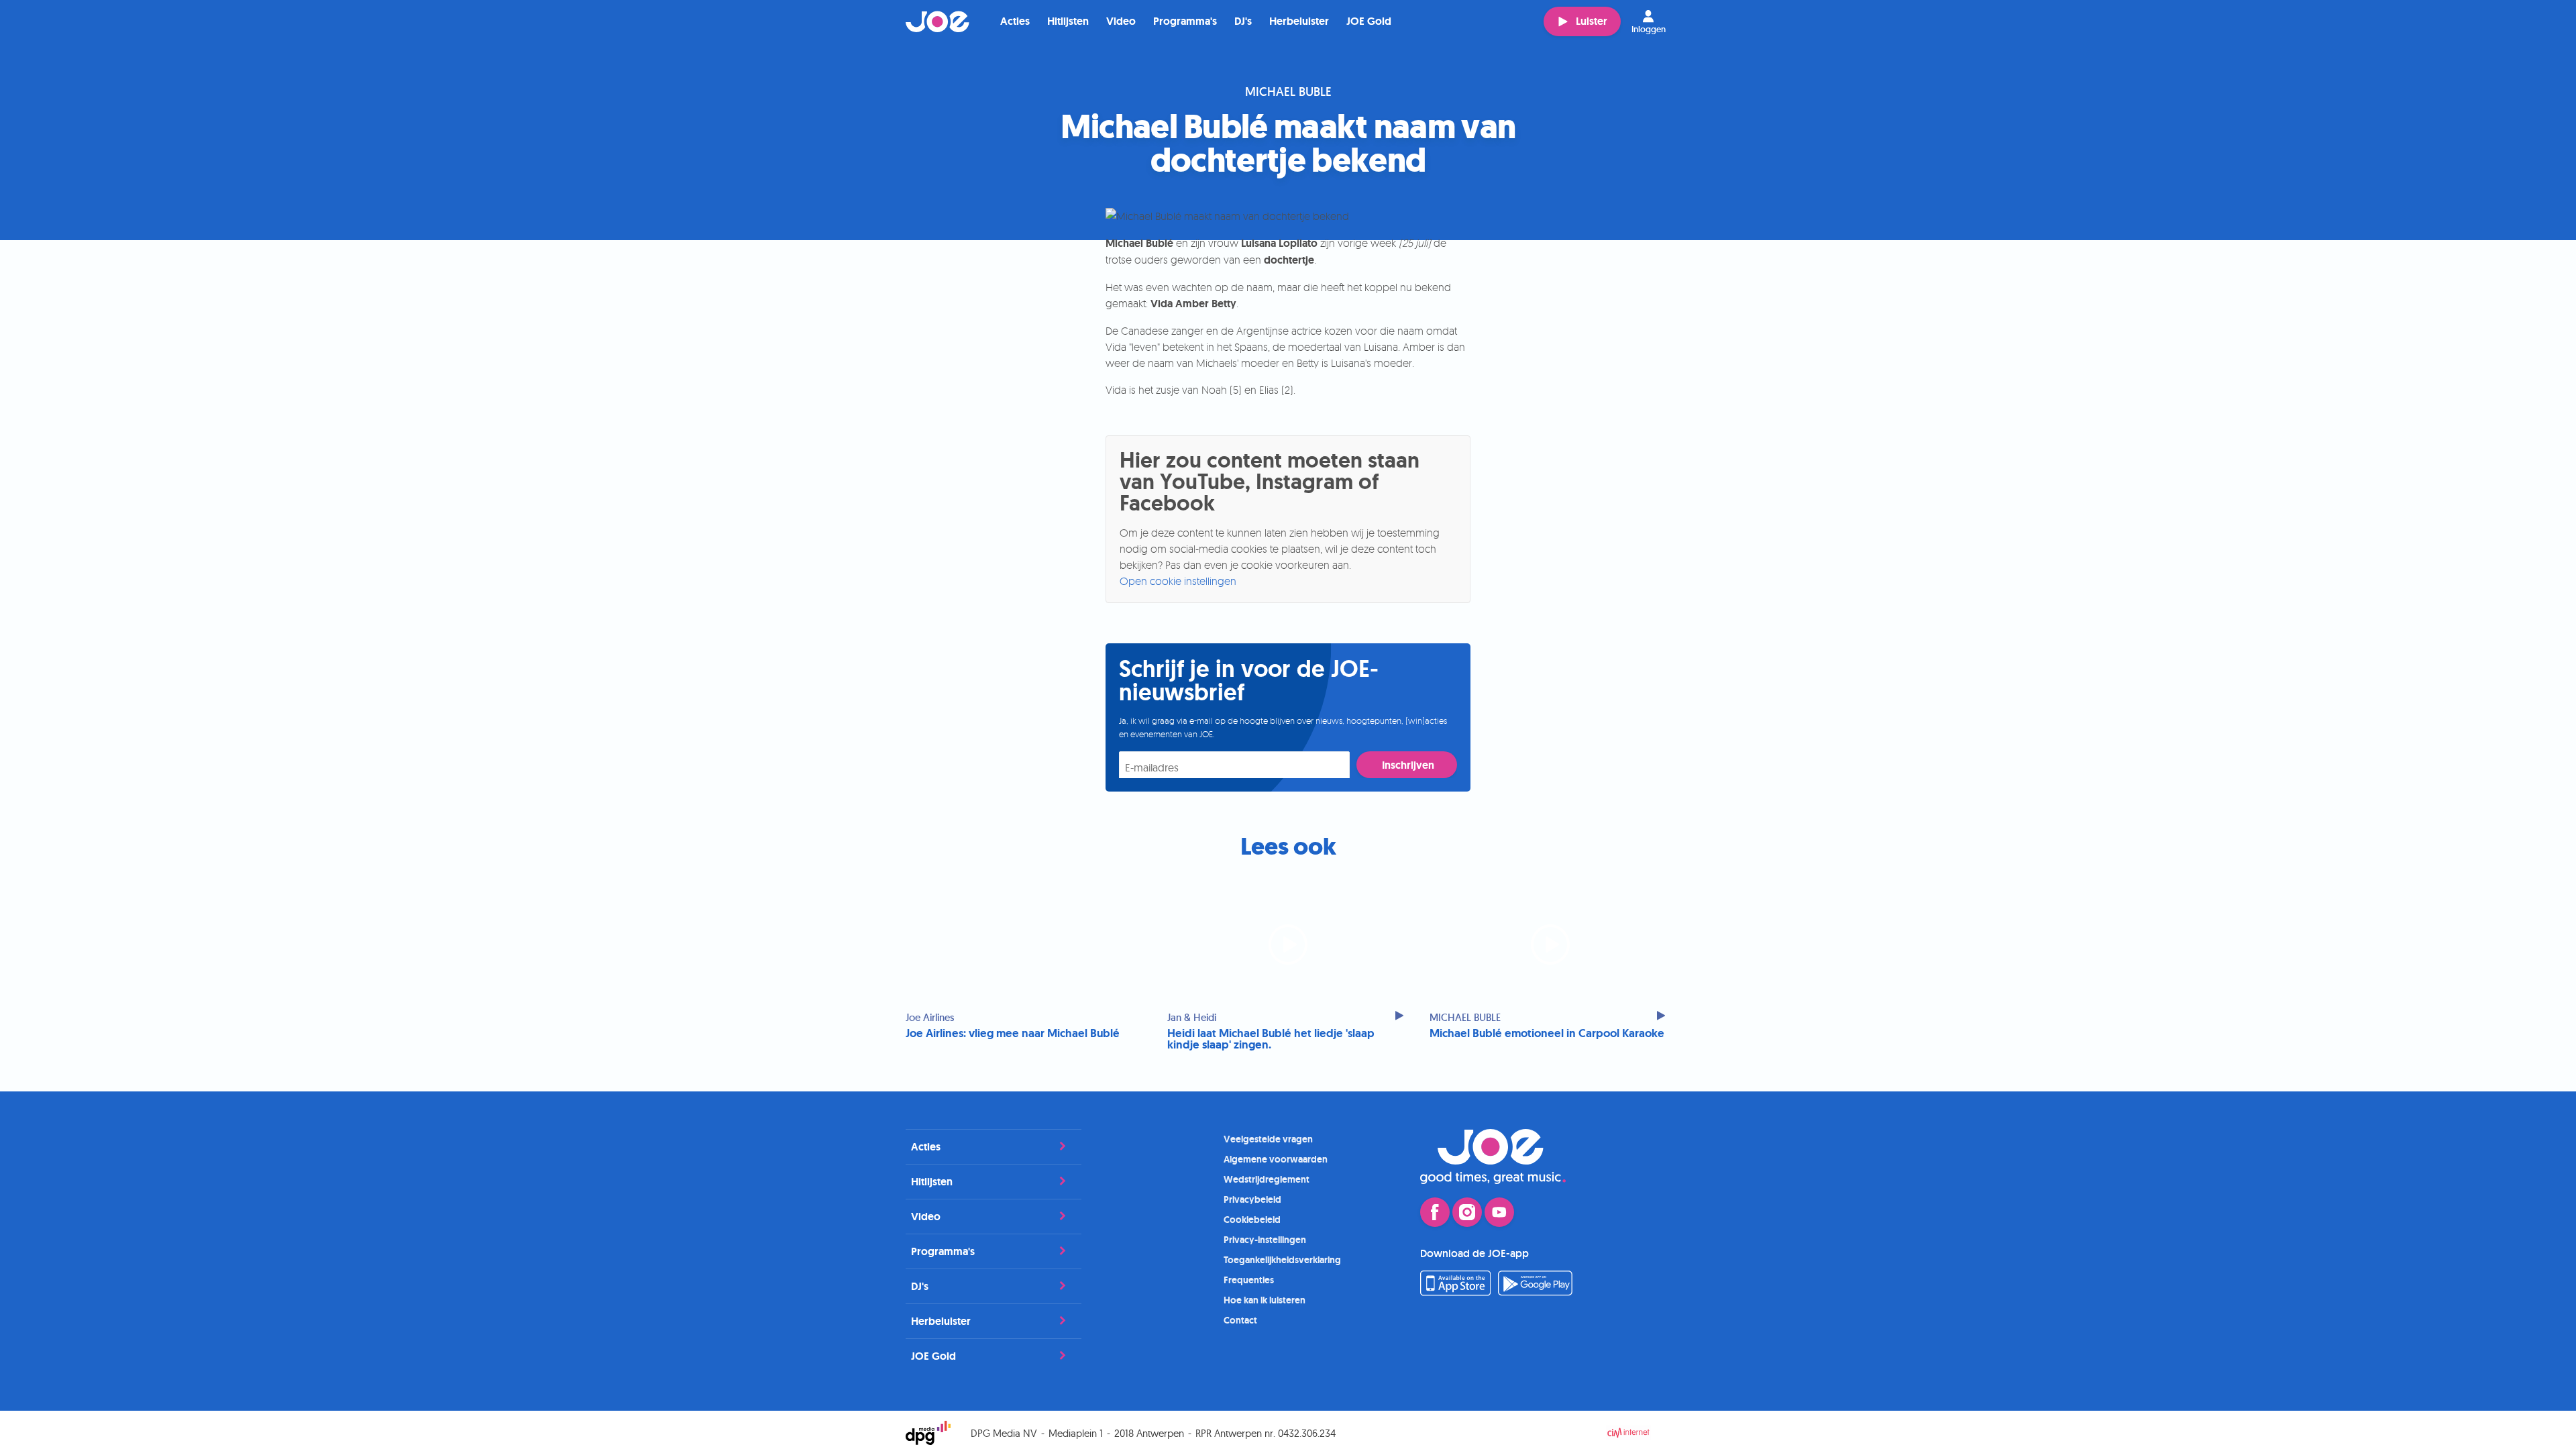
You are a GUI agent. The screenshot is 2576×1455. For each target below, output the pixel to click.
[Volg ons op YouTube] (1499, 1212)
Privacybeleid (1252, 1199)
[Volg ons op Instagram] (1467, 1212)
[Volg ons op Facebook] (1435, 1212)
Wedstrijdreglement (1267, 1179)
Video (1121, 21)
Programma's (1185, 21)
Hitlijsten (1068, 21)
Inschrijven (1408, 765)
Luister (1592, 21)
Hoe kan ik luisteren (1265, 1300)
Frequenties (1249, 1280)
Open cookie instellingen (1178, 581)
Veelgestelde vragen (1268, 1139)
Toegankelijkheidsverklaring (1282, 1260)
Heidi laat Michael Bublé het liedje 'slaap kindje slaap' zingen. (1271, 1039)
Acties (1015, 21)
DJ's (1243, 21)
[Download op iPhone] (1455, 1292)
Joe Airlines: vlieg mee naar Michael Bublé (1013, 1033)
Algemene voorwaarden (1276, 1159)
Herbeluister (1299, 21)
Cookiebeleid (1252, 1220)
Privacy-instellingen (1265, 1240)
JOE (938, 21)
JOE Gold (1369, 21)
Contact (1240, 1320)
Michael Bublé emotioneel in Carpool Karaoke (1547, 1033)
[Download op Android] (1536, 1292)
